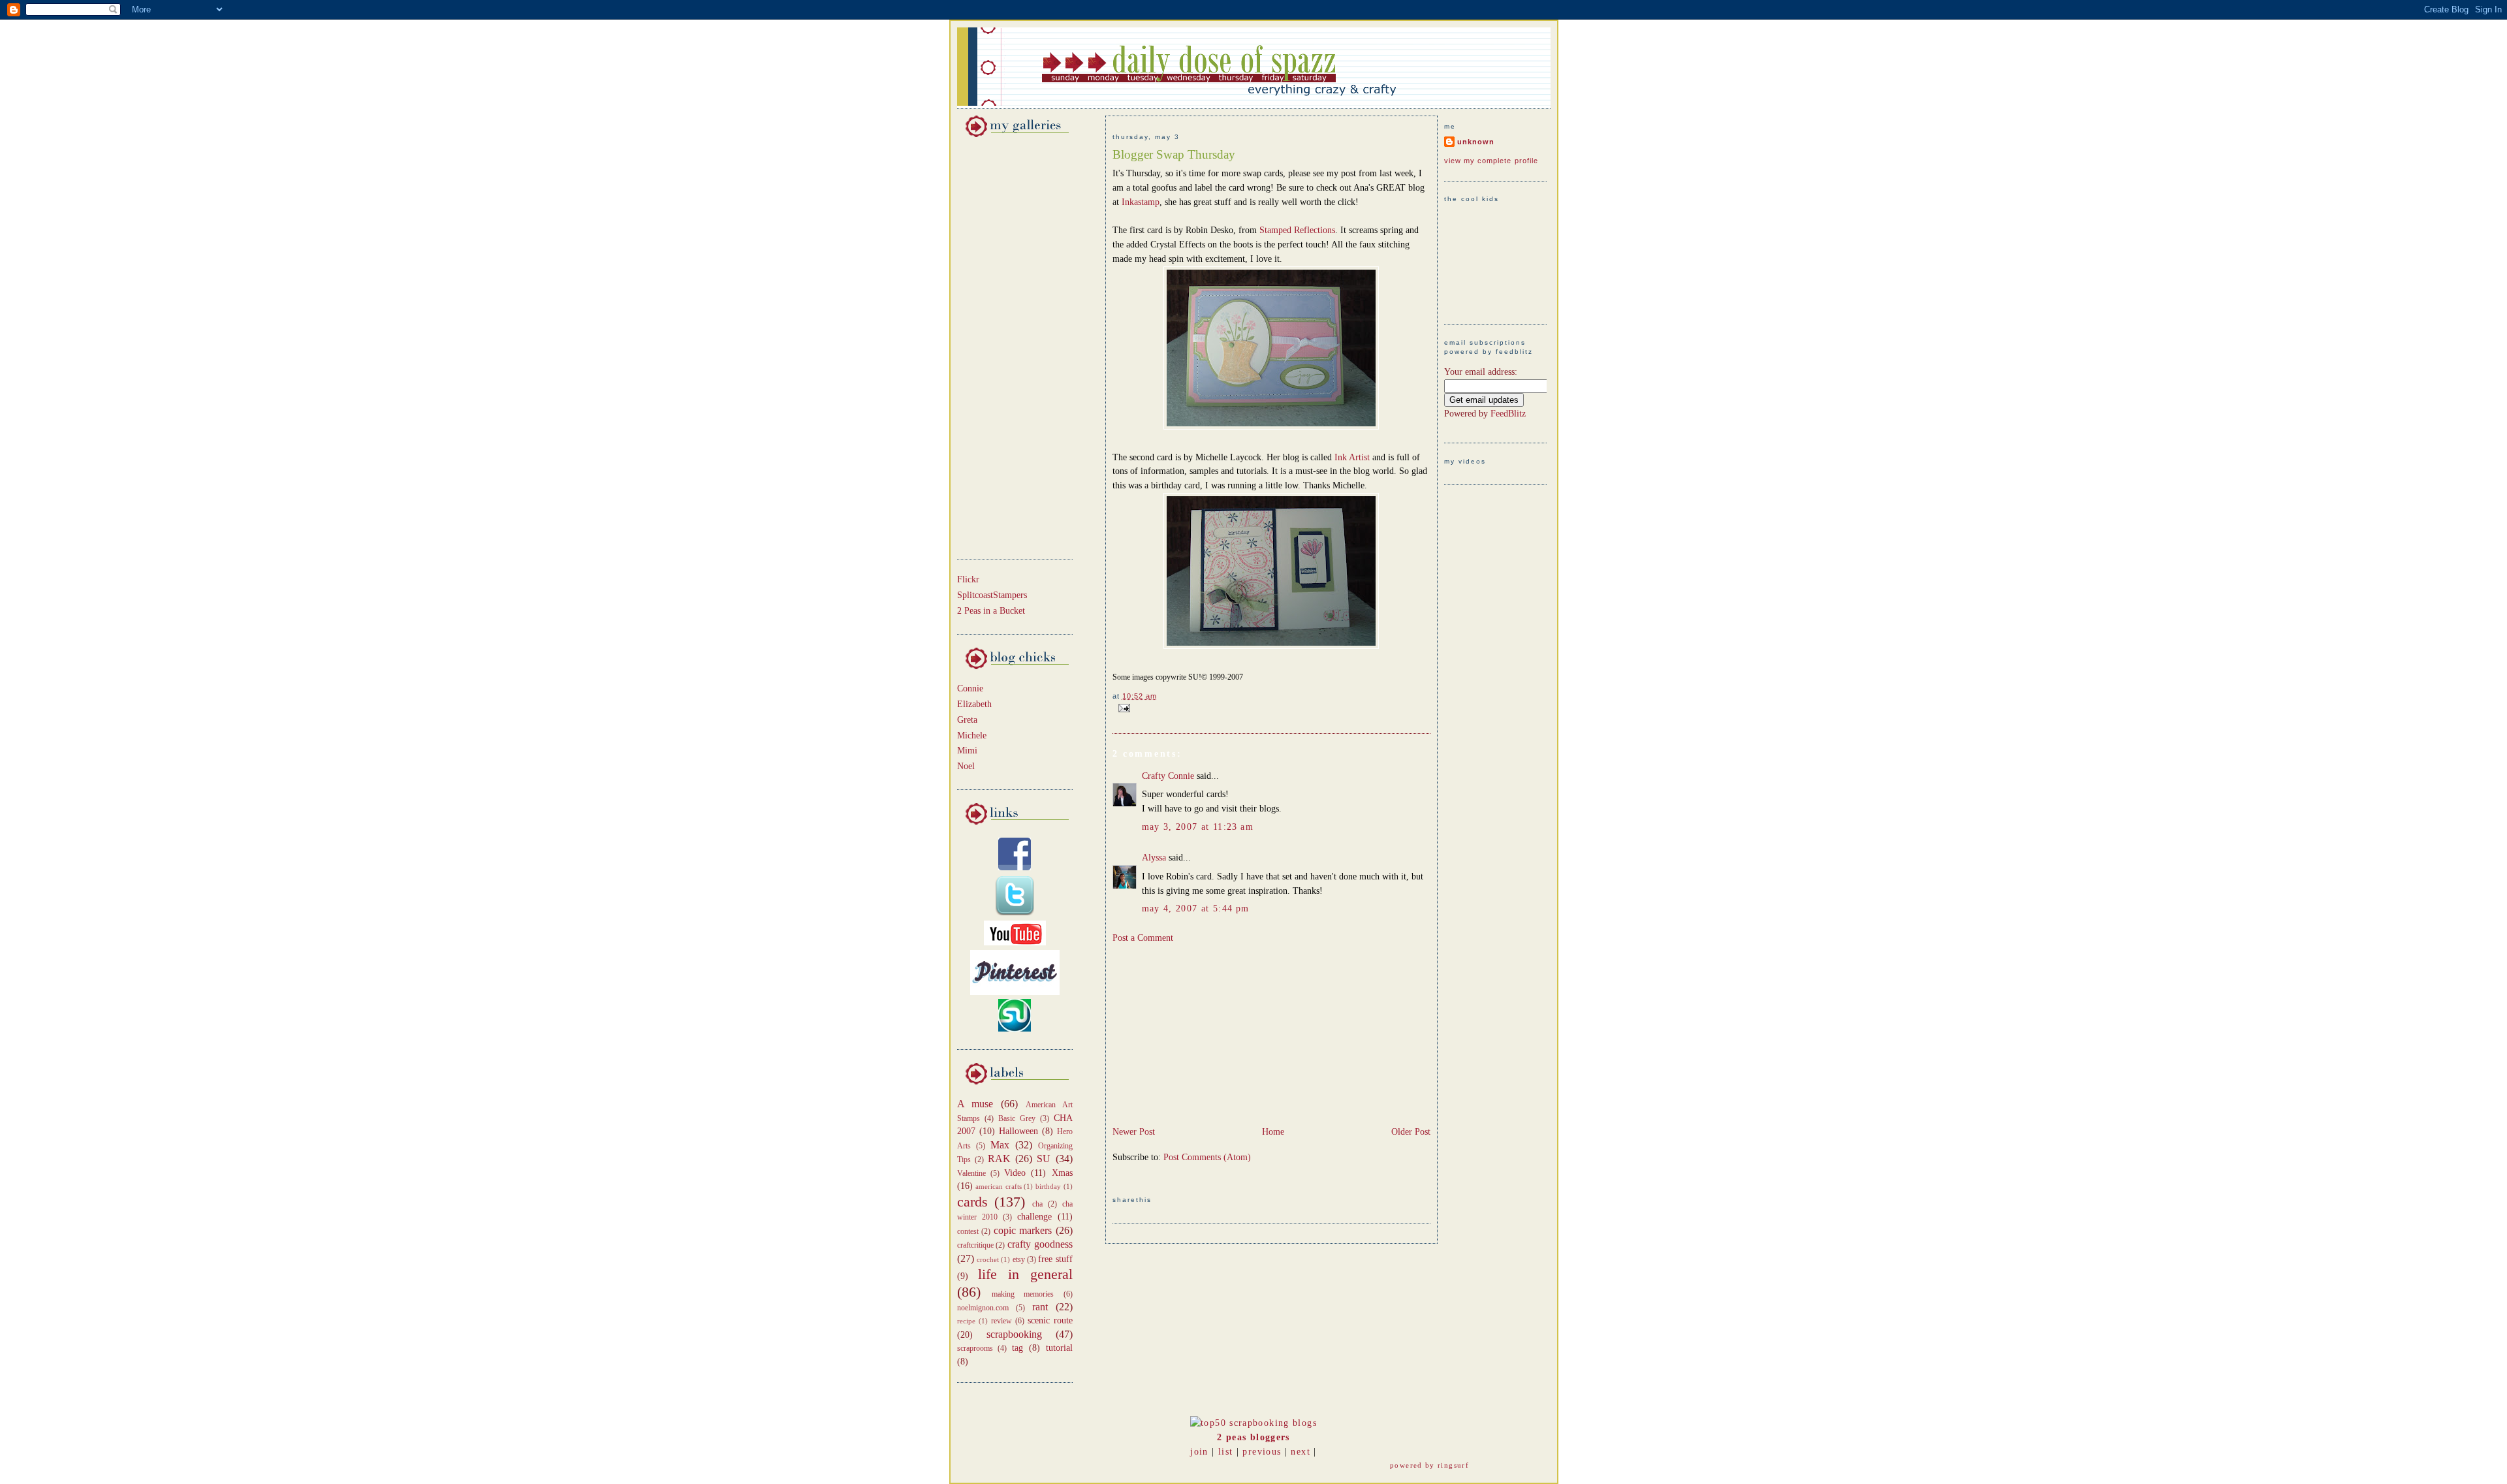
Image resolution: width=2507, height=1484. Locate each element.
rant (1040, 1307)
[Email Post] (1123, 707)
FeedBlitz (1508, 414)
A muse (975, 1104)
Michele (972, 735)
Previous (1262, 1452)
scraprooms (975, 1348)
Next (1300, 1452)
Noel (966, 766)
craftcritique (975, 1245)
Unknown (1476, 142)
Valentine (971, 1173)
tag (1017, 1348)
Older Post (1411, 1132)
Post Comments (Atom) (1207, 1157)
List (1225, 1452)
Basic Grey (1017, 1118)
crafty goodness (1040, 1244)
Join (1199, 1452)
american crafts (999, 1186)
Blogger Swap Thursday (1174, 154)
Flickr (968, 579)
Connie (970, 688)
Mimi (967, 750)
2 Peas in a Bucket (991, 611)
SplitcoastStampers (992, 595)
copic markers (1023, 1230)
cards (972, 1202)
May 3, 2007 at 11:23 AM (1198, 827)
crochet (988, 1259)
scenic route (1050, 1320)
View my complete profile (1491, 161)
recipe (966, 1321)
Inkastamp (1141, 202)
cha (1037, 1204)
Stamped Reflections (1297, 230)
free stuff (1055, 1259)
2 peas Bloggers (1253, 1437)
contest (968, 1231)
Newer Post (1134, 1132)
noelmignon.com (983, 1308)
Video (1015, 1173)
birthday (1048, 1186)
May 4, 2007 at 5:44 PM (1196, 908)
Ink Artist (1353, 457)
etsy (1019, 1259)
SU (1044, 1159)
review (1001, 1321)
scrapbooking (1014, 1334)
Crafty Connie (1168, 776)
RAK (999, 1159)
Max (1000, 1145)
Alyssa (1154, 858)
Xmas (1062, 1173)
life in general (1025, 1274)
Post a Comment (1143, 938)
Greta (967, 720)
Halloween (1018, 1131)
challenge (1034, 1217)
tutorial (1059, 1348)
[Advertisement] (996, 346)
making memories (1023, 1294)
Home (1273, 1132)
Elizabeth (974, 704)
